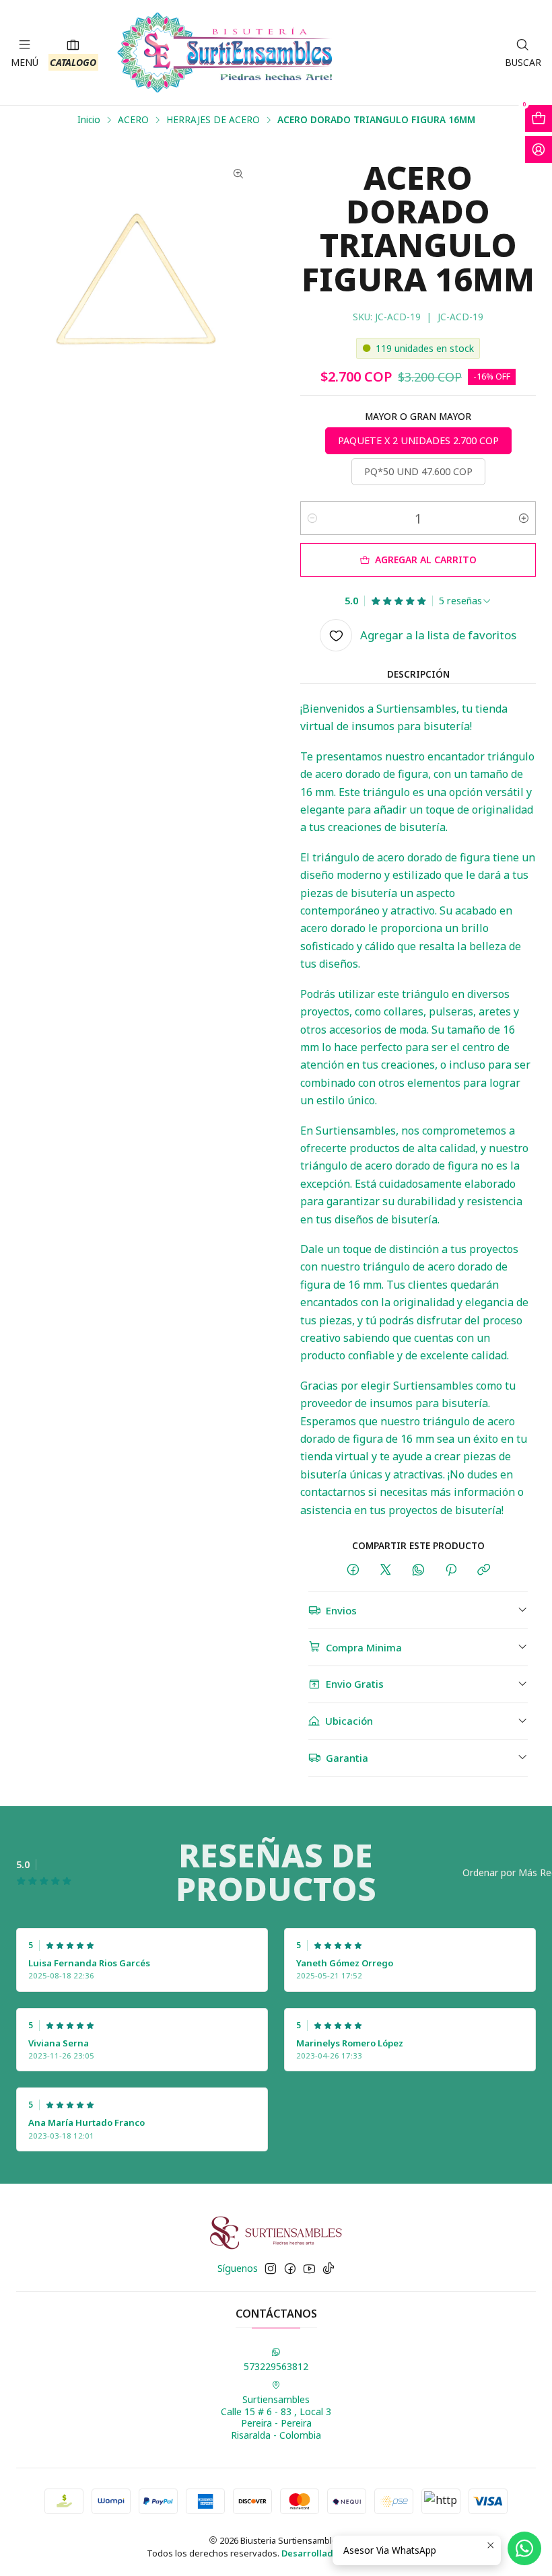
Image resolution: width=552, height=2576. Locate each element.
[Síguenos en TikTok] (329, 2268)
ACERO (133, 120)
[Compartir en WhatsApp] (418, 1570)
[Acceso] (539, 149)
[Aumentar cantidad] (524, 518)
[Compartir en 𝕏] (386, 1570)
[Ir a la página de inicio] (225, 52)
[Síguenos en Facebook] (290, 2268)
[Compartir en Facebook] (353, 1570)
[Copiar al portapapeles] (484, 1570)
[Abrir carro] (539, 118)
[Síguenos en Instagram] (271, 2268)
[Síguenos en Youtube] (309, 2268)
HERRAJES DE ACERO (213, 120)
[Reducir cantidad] (312, 518)
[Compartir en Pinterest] (451, 1570)
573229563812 (276, 2366)
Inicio (89, 120)
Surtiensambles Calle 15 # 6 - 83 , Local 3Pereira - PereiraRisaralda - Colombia (276, 2417)
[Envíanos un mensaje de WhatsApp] (524, 2548)
